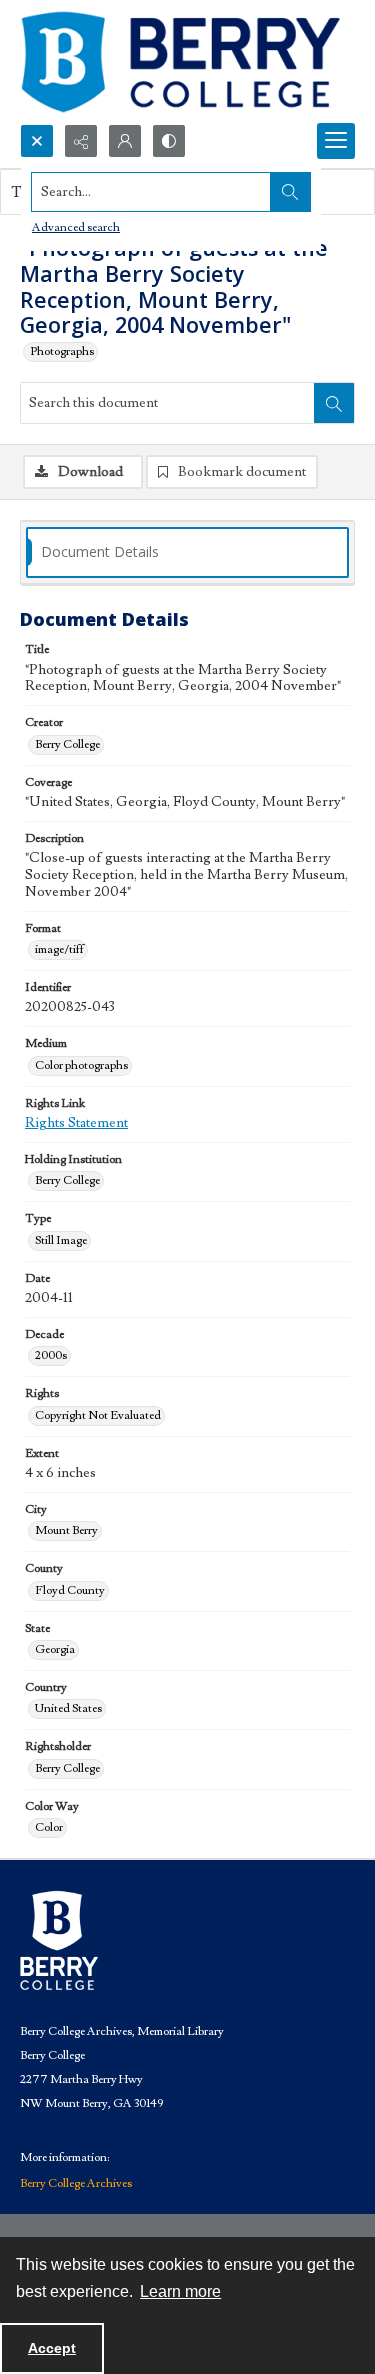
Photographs (62, 351)
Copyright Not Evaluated (98, 1415)
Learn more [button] (180, 2291)
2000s (51, 1355)
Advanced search (76, 227)
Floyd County (70, 1590)
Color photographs (81, 1065)
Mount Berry (66, 1530)
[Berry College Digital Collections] (180, 62)
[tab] (187, 552)
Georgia (55, 1649)
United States (68, 1708)
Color (49, 1827)
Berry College (67, 744)
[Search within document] (334, 403)
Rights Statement (76, 1123)
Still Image (61, 1240)
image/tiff (59, 949)
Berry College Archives (76, 2183)
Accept (52, 2348)
